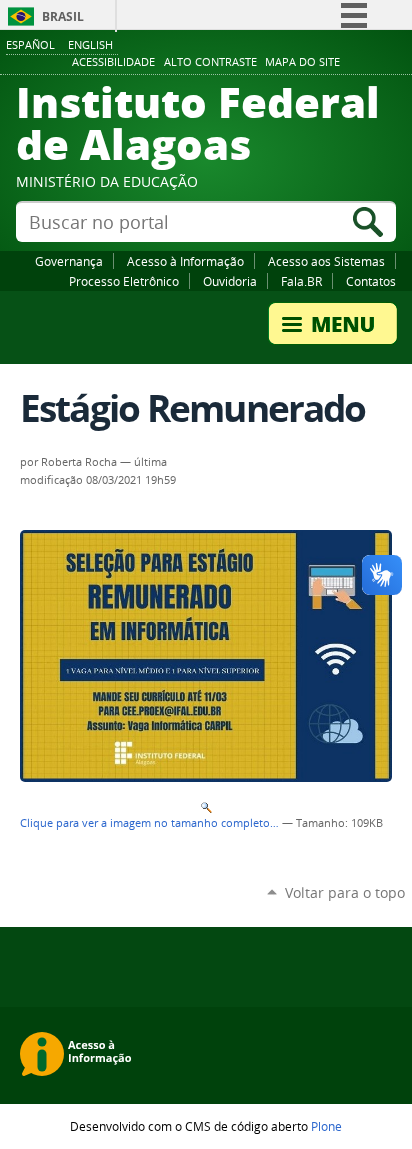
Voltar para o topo (345, 892)
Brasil (63, 16)
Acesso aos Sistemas (326, 261)
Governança (69, 261)
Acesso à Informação (185, 261)
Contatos (371, 281)
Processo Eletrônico (124, 281)
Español (30, 44)
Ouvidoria (230, 281)
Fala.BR (301, 281)
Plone (326, 1126)
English (90, 44)
